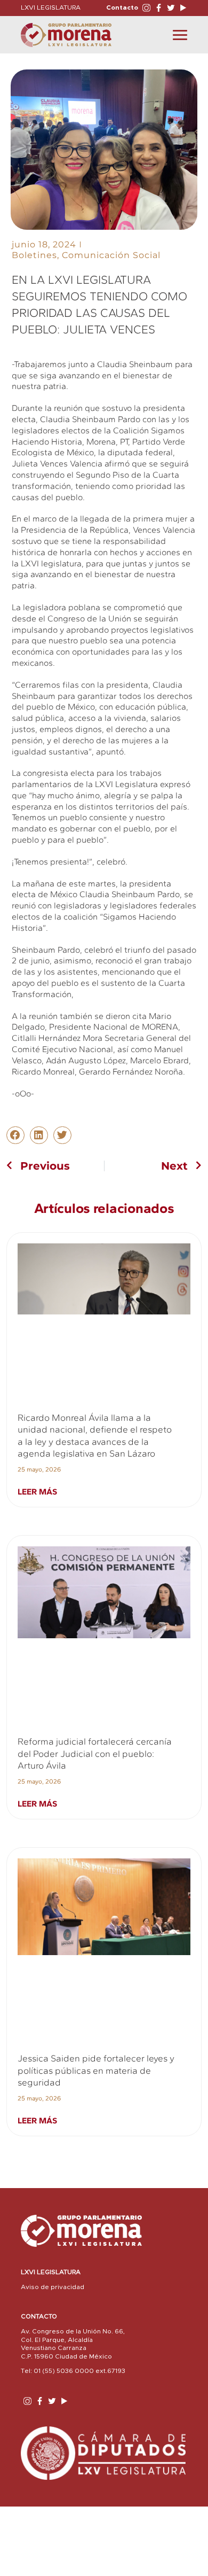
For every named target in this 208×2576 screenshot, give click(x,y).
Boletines (34, 255)
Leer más (37, 1492)
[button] (15, 1135)
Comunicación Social (111, 255)
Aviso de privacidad (53, 2287)
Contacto (122, 7)
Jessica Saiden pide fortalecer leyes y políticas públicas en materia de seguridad (96, 2070)
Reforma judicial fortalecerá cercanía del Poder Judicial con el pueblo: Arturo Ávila (95, 1753)
